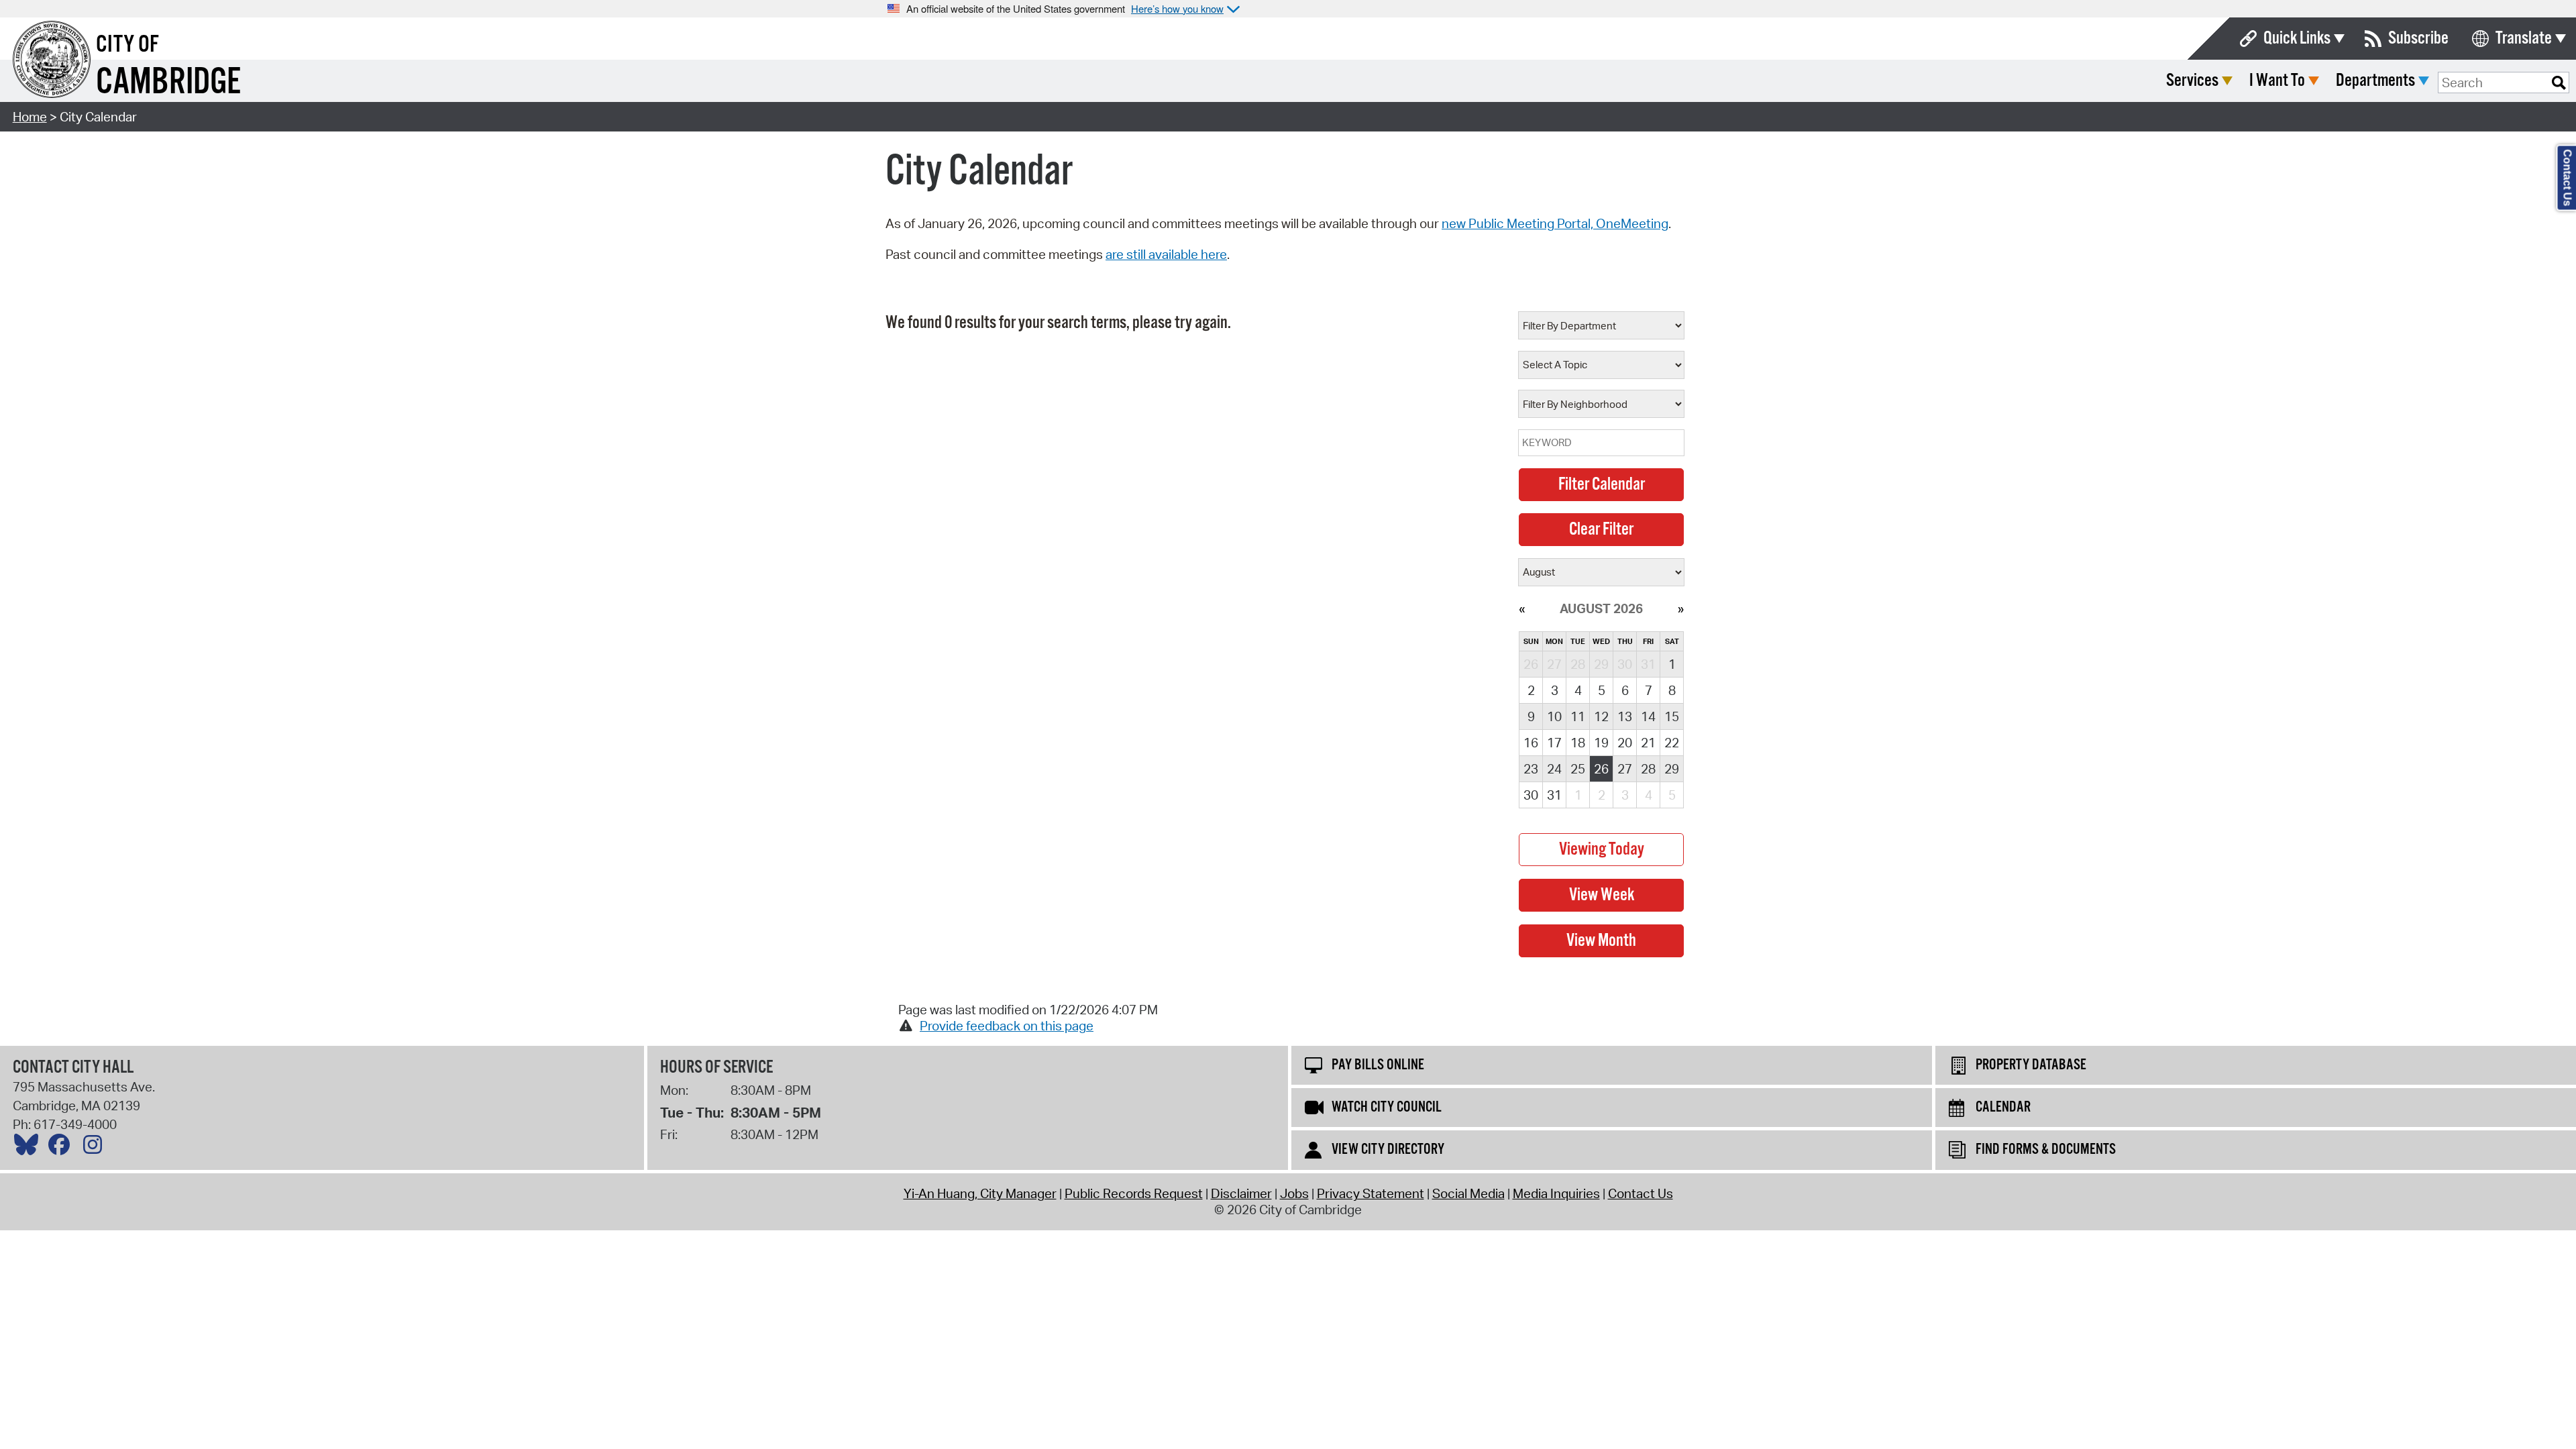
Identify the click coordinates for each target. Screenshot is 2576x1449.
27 (1625, 769)
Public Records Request (1134, 1193)
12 (1601, 716)
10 (1554, 716)
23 (1531, 769)
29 (1672, 769)
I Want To (2277, 81)
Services (2192, 81)
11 (1578, 716)
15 (1672, 716)
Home (30, 117)
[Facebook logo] (62, 1148)
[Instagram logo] (96, 1148)
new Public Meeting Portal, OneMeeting (1555, 223)
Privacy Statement (1371, 1193)
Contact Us (1641, 1193)
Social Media (1468, 1193)
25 (1578, 769)
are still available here (1166, 254)
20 (1625, 743)
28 (1648, 769)
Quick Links (2297, 39)
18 (1578, 743)
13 (1625, 716)
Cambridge (168, 83)
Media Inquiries (1556, 1193)
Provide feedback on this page (1007, 1026)
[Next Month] (1681, 608)
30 (1531, 795)
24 (1554, 769)
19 (1601, 743)
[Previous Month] (1522, 608)
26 (1601, 769)
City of (127, 45)
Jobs (1294, 1193)
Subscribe (2418, 39)
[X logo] (30, 1148)
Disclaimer (1241, 1193)
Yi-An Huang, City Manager (980, 1193)
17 (1554, 743)
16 (1531, 743)
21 (1648, 743)
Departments (2375, 81)
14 (1648, 716)
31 (1554, 795)
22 (1672, 743)
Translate (2524, 39)
